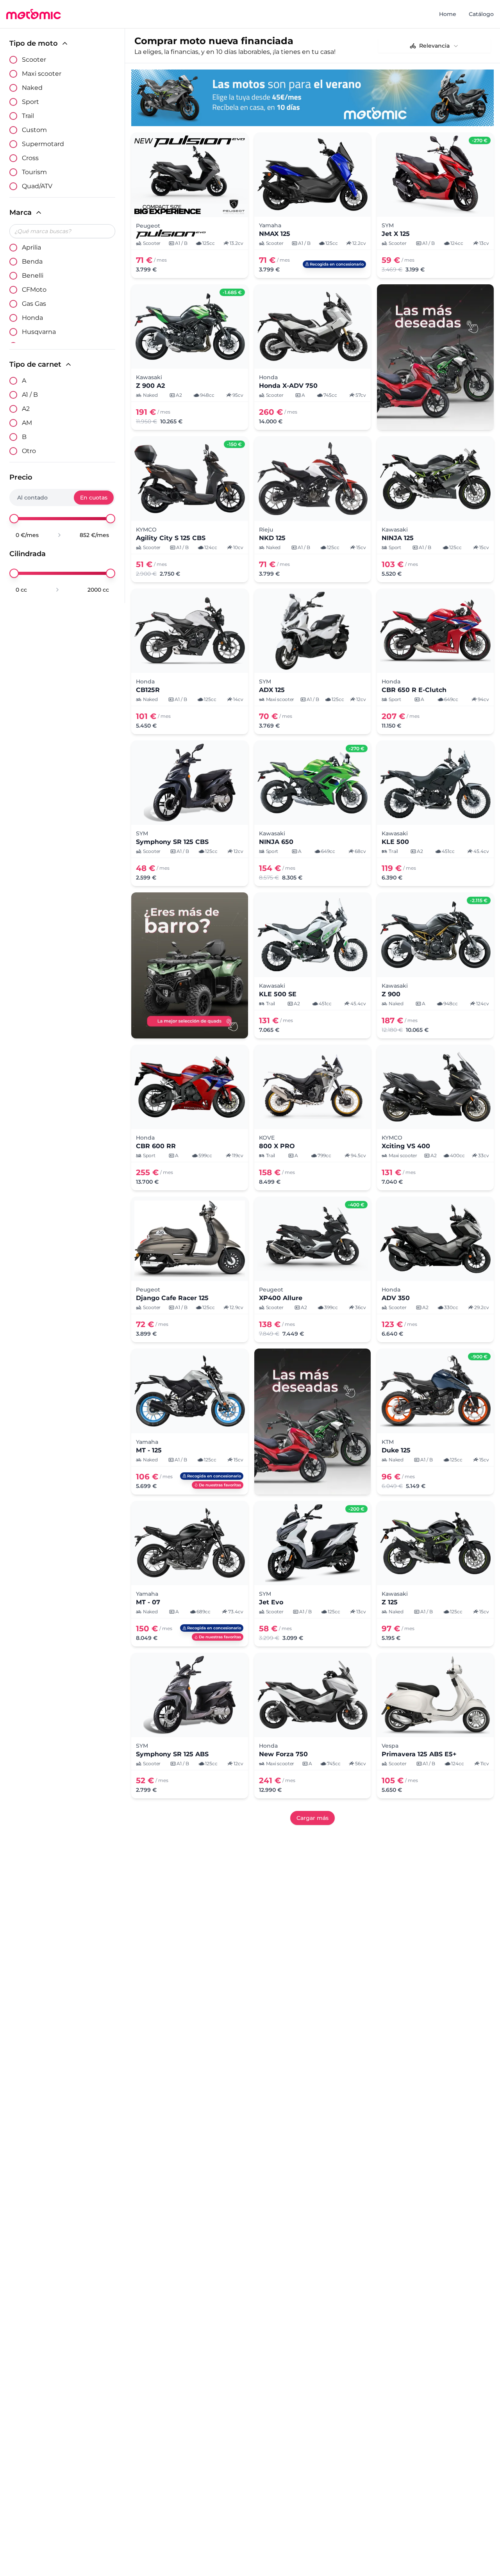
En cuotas (94, 498)
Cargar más (312, 1818)
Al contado (32, 498)
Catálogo (481, 14)
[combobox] (434, 46)
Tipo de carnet (35, 364)
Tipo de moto (34, 43)
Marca (21, 212)
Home (448, 14)
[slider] (14, 519)
